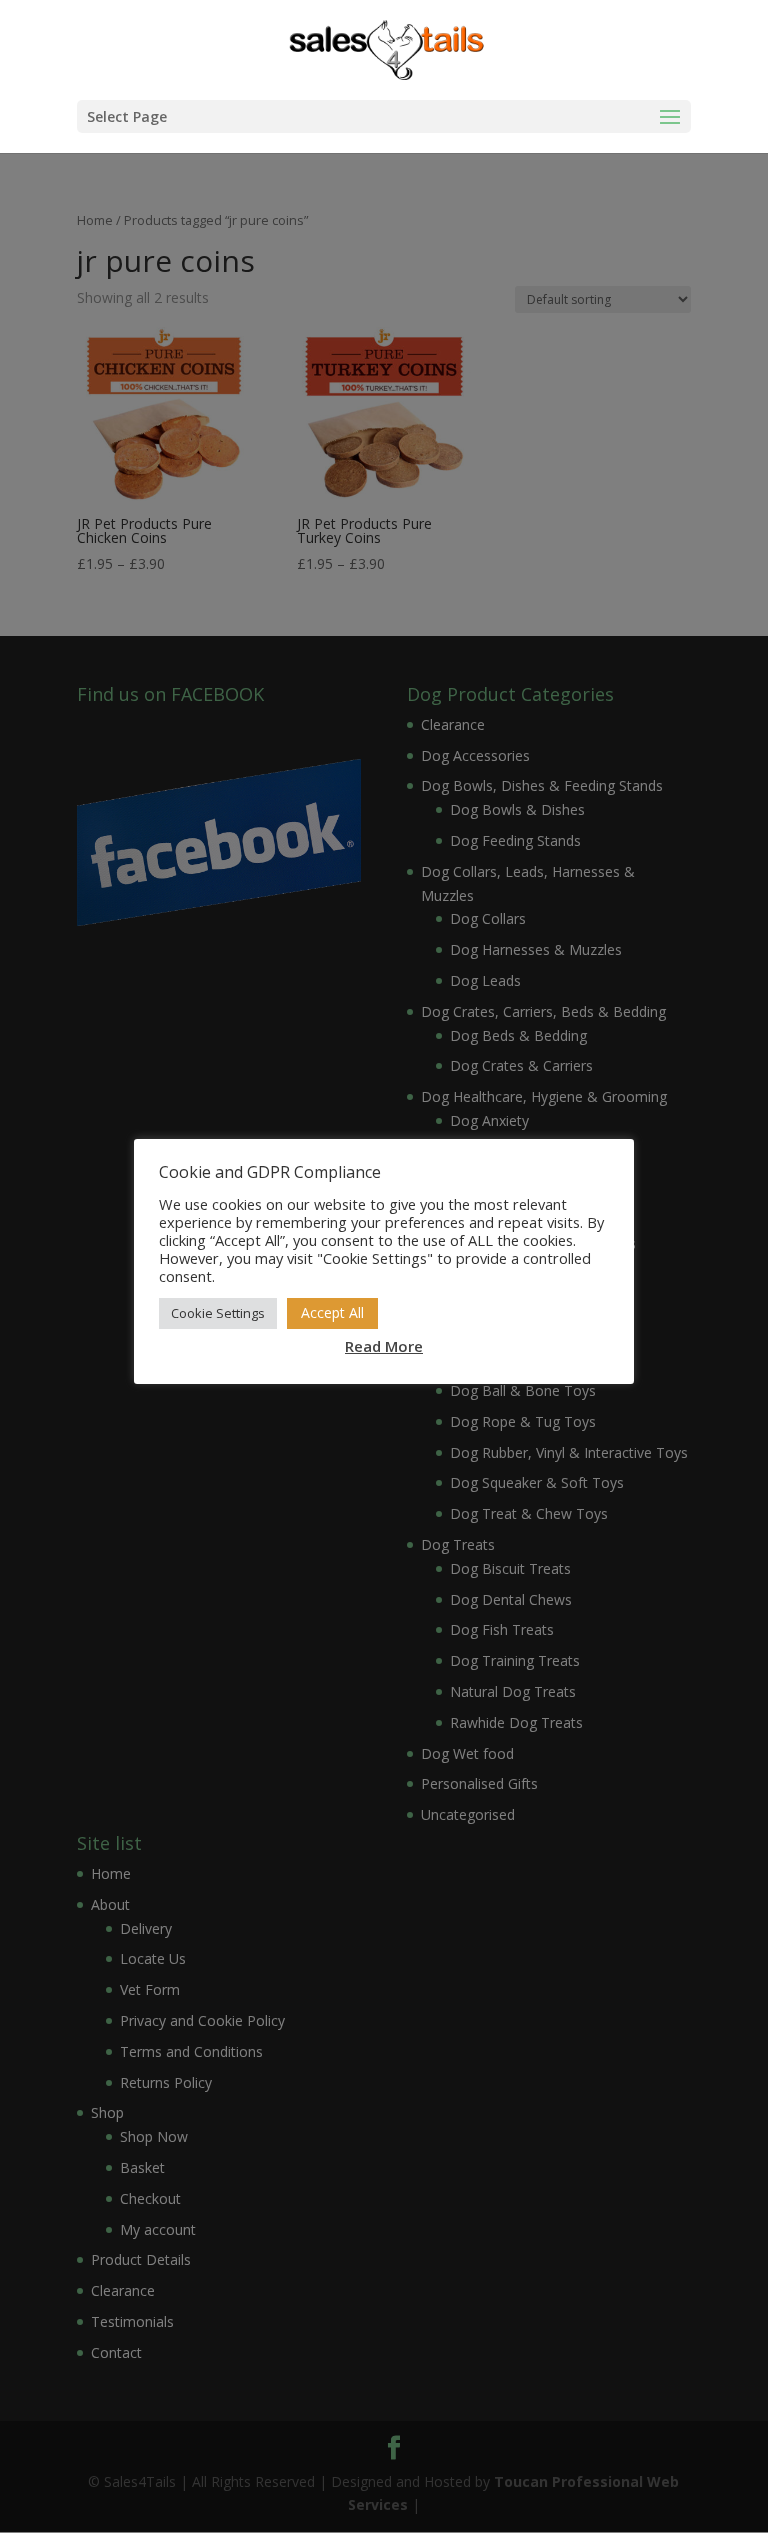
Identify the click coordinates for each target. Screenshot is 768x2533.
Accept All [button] (332, 1312)
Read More (384, 1346)
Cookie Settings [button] (218, 1313)
